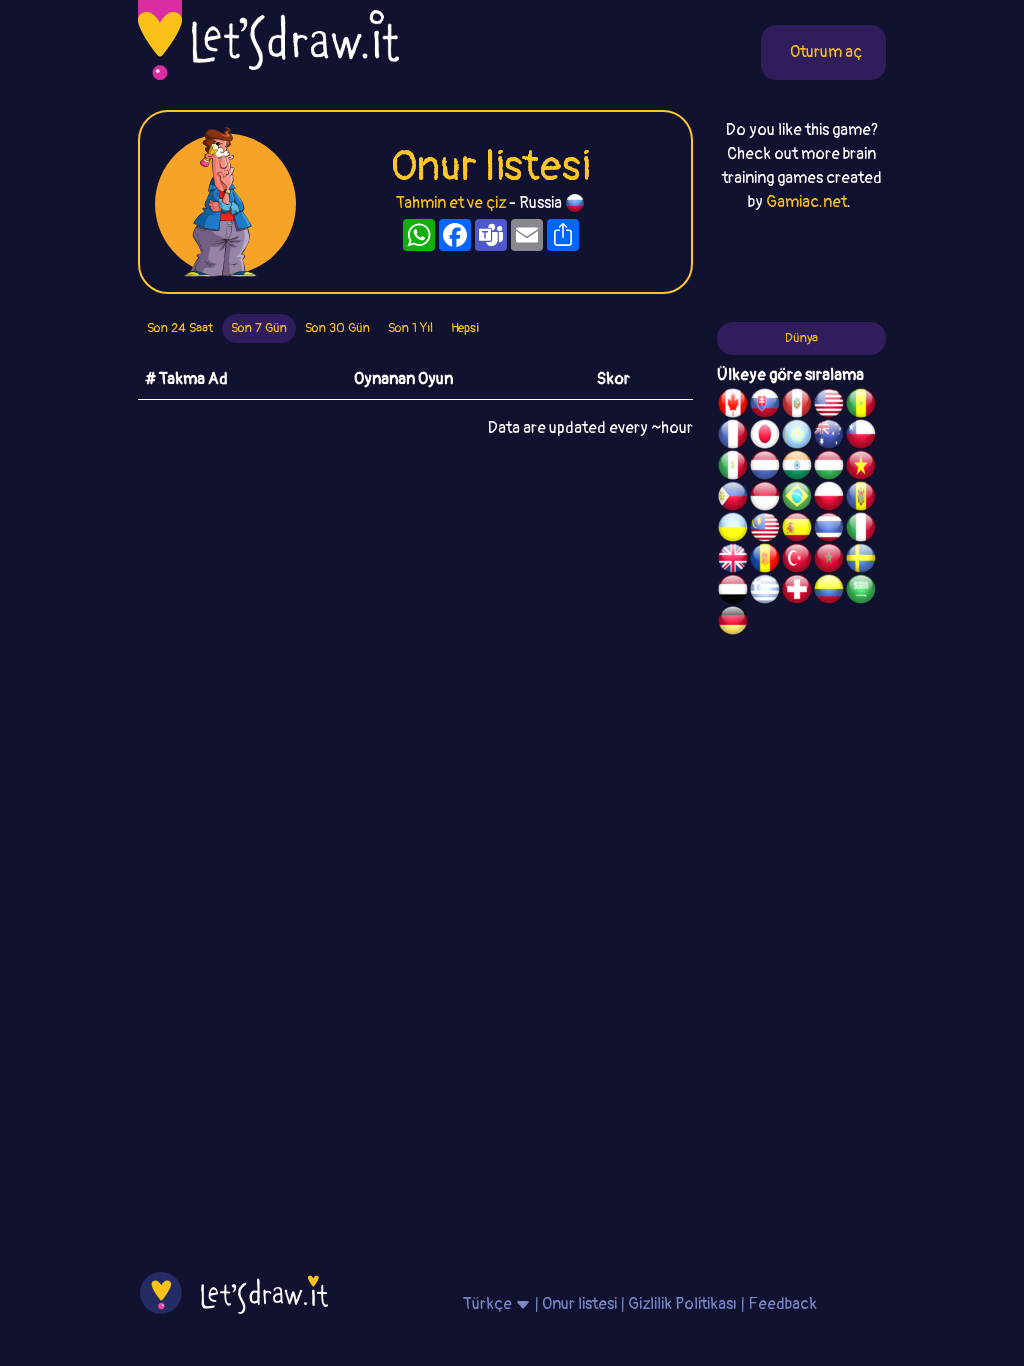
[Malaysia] (765, 530)
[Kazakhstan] (797, 437)
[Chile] (861, 437)
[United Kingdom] (733, 561)
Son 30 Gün (337, 328)
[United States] (829, 406)
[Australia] (829, 437)
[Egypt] (733, 592)
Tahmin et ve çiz (451, 203)
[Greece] (765, 592)
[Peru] (797, 406)
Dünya (801, 338)
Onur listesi (579, 1304)
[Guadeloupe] (765, 561)
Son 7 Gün (259, 328)
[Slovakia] (765, 406)
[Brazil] (797, 499)
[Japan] (765, 437)
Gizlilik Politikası (682, 1304)
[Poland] (829, 499)
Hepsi (465, 328)
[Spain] (797, 530)
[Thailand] (829, 530)
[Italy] (861, 530)
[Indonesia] (765, 499)
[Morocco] (829, 561)
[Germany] (733, 623)
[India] (797, 468)
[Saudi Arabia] (861, 592)
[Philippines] (733, 499)
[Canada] (733, 406)
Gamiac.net (806, 202)
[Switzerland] (797, 592)
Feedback (782, 1304)
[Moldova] (861, 499)
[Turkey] (797, 561)
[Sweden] (861, 561)
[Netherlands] (765, 468)
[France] (733, 437)
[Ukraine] (733, 530)
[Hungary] (829, 468)
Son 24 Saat (180, 328)
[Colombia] (829, 592)
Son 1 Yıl (410, 328)
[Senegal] (861, 406)
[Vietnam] (861, 468)
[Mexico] (733, 468)
